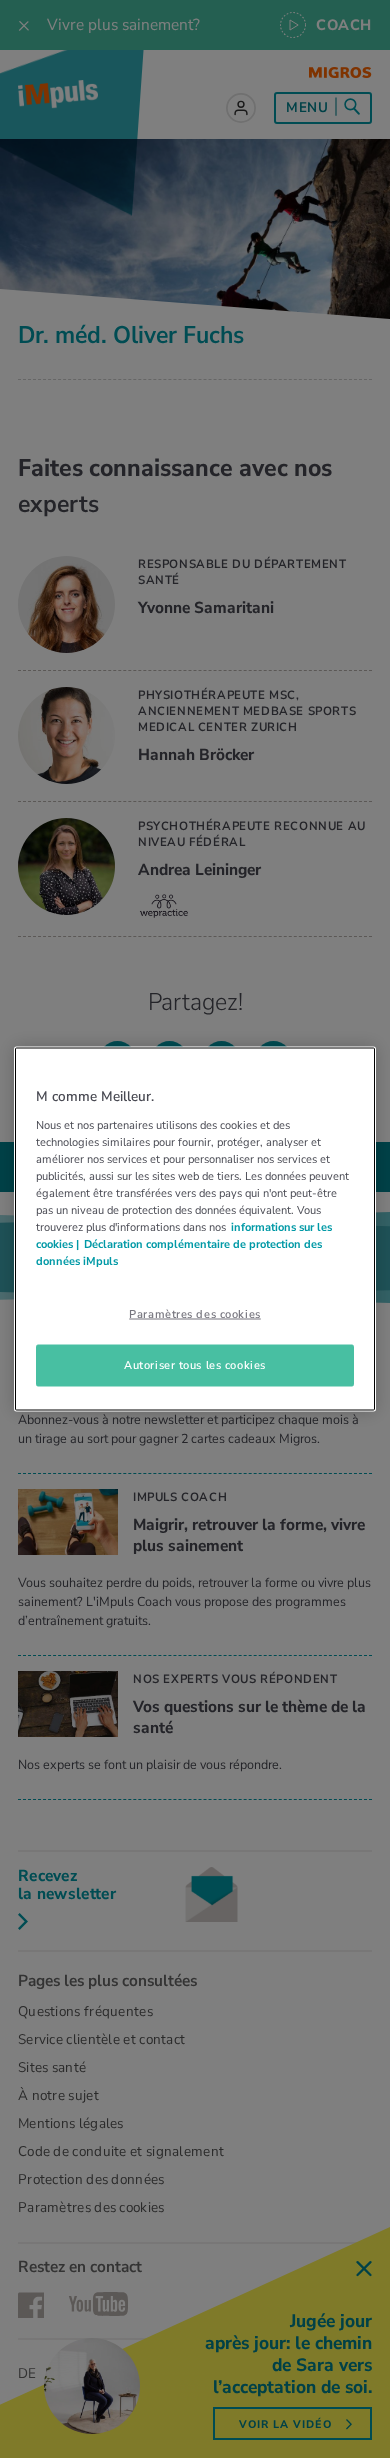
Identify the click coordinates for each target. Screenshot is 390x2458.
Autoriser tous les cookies (195, 1365)
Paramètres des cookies (195, 1314)
